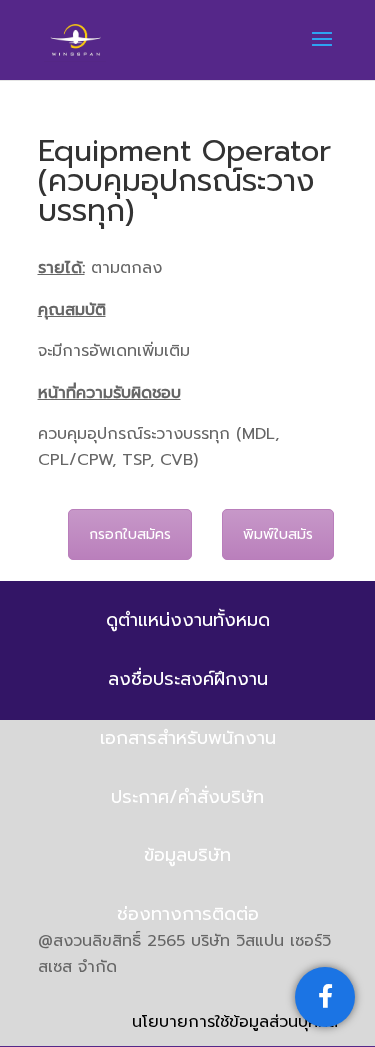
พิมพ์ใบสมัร (278, 534)
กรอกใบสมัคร (130, 534)
